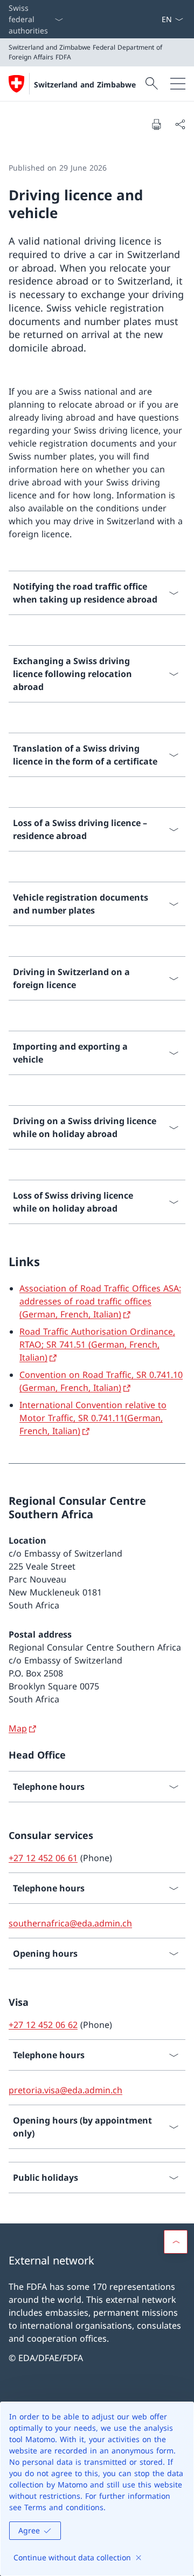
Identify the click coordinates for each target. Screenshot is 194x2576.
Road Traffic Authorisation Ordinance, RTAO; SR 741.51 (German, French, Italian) (97, 1344)
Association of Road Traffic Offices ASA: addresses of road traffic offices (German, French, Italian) (100, 1301)
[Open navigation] (178, 84)
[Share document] (180, 124)
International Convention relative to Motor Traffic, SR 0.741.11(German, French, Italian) (93, 1418)
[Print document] (156, 124)
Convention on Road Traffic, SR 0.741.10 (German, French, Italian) (101, 1381)
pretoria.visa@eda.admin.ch (65, 2090)
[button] (176, 2242)
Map (18, 1728)
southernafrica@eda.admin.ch (70, 1923)
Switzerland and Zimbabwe (85, 84)
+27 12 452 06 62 (43, 2025)
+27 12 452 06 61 (43, 1858)
